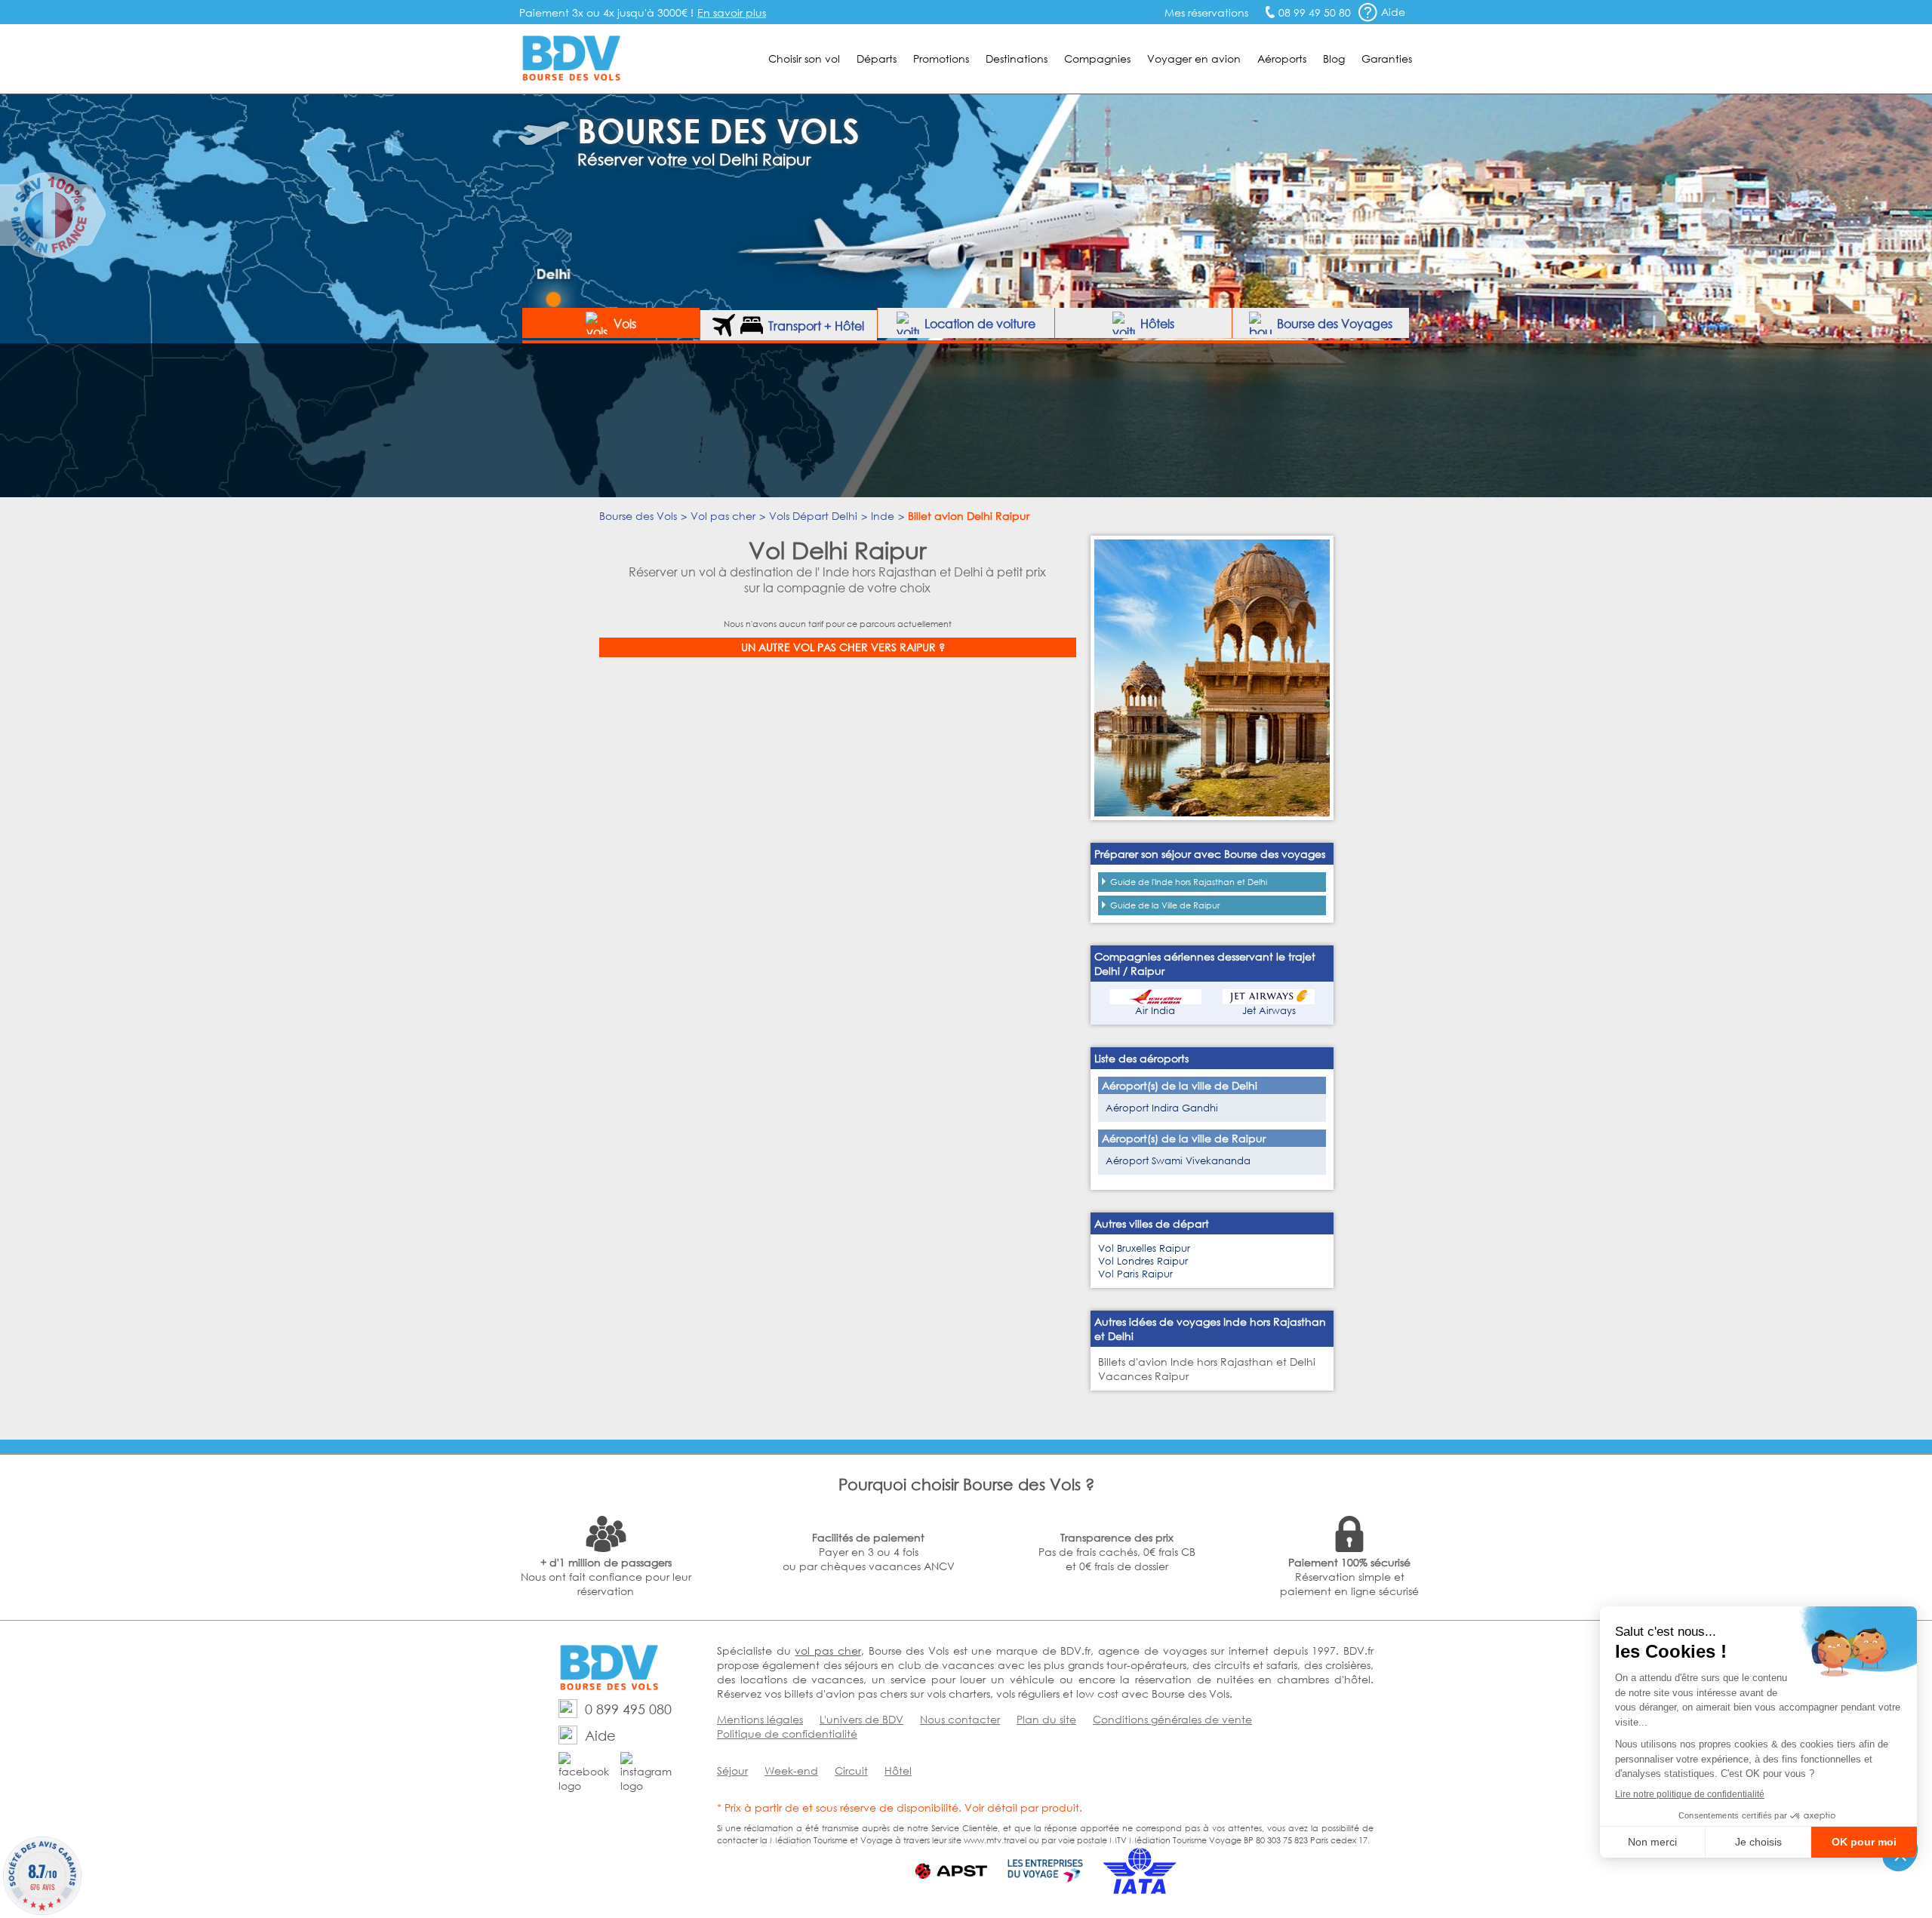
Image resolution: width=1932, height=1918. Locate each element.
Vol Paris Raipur (1135, 1274)
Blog (1334, 58)
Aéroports (1282, 58)
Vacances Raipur (1143, 1376)
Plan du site (1046, 1719)
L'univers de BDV (861, 1719)
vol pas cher (828, 1651)
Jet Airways (1269, 1011)
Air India (1155, 1011)
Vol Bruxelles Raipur (1144, 1248)
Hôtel (898, 1770)
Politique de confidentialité (787, 1734)
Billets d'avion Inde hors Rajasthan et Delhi (1207, 1362)
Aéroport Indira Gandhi (1162, 1108)
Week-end (791, 1770)
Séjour (732, 1770)
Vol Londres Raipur (1143, 1261)
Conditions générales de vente (1172, 1719)
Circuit (851, 1770)
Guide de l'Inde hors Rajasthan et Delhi (1189, 882)
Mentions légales (760, 1719)
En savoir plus (732, 12)
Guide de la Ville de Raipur (1165, 905)
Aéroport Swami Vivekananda (1178, 1161)
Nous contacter (960, 1719)
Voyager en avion (1194, 58)
